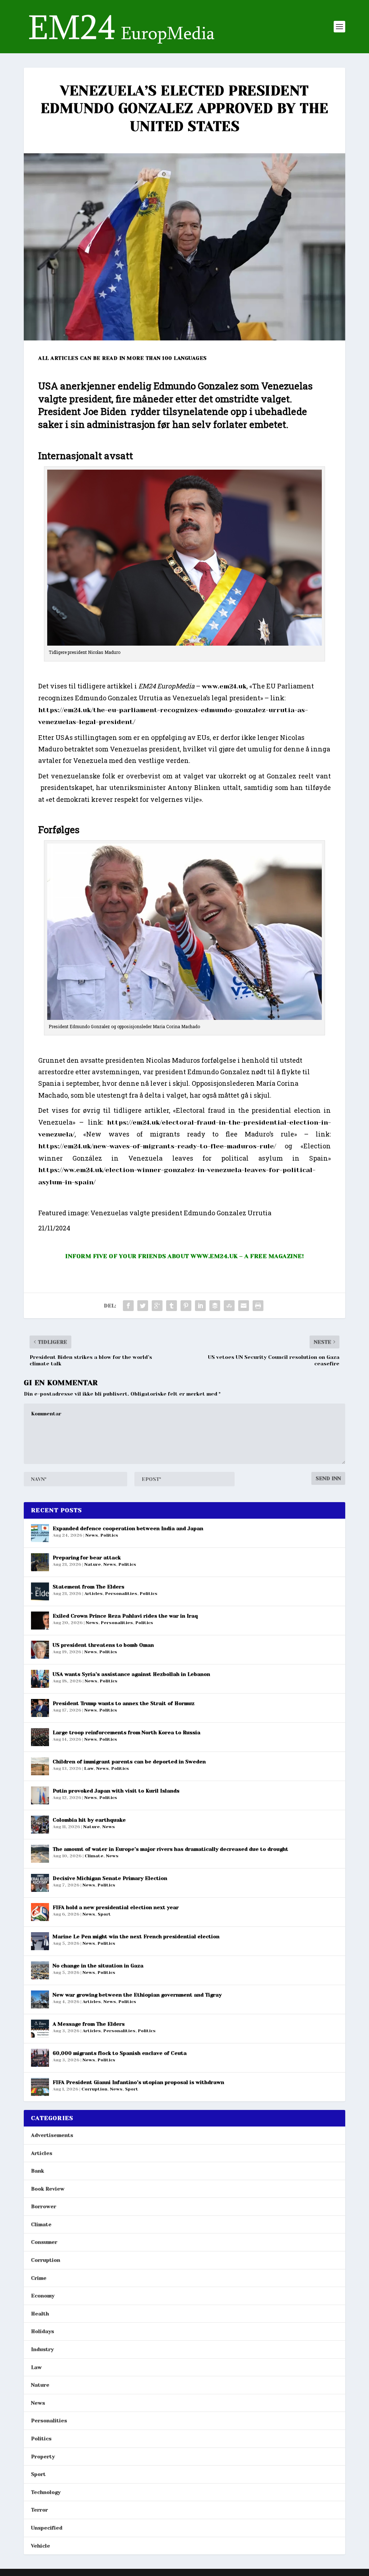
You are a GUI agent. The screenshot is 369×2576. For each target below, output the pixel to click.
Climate (94, 1856)
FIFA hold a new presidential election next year (116, 1907)
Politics (109, 1535)
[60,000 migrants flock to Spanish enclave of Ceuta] (40, 2058)
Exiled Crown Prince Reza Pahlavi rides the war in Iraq (125, 1616)
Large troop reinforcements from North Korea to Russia (126, 1732)
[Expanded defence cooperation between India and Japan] (40, 1533)
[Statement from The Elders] (40, 1591)
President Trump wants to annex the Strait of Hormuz (124, 1703)
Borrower (44, 2206)
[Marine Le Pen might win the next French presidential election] (40, 1941)
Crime (39, 2278)
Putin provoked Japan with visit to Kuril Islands (116, 1791)
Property (43, 2457)
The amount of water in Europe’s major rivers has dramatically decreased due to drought (170, 1849)
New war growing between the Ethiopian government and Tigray (137, 1995)
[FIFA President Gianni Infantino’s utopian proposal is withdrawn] (40, 2087)
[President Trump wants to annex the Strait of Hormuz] (40, 1708)
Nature (93, 1564)
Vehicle (41, 2546)
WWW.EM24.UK (214, 1256)
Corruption (94, 2089)
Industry (42, 2349)
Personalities (121, 1594)
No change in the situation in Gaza (98, 1966)
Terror (39, 2510)
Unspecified (47, 2528)
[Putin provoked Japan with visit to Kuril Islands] (40, 1795)
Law (89, 1768)
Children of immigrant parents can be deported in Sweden (129, 1762)
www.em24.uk (224, 686)
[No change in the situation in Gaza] (40, 1970)
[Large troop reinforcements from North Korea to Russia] (40, 1737)
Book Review (48, 2189)
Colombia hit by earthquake (89, 1820)
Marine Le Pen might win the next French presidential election (136, 1936)
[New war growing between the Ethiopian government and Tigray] (40, 1999)
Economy (43, 2296)
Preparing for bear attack (87, 1558)
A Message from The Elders (89, 2024)
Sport (104, 1914)
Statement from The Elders (88, 1587)
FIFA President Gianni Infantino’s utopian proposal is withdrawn (138, 2082)
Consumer (44, 2242)
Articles (94, 1594)
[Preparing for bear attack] (40, 1562)
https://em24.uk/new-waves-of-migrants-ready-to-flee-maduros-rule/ (157, 1146)
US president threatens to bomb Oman (103, 1645)
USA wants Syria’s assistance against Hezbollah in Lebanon (131, 1674)
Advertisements (52, 2135)
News (92, 1535)
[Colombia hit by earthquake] (40, 1825)
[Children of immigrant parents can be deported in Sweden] (40, 1766)
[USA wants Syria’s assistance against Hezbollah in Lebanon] (40, 1679)
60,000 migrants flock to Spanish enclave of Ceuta (120, 2053)
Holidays (43, 2331)
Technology (46, 2492)
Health (40, 2314)
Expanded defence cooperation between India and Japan (128, 1528)
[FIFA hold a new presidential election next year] (40, 1912)
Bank (37, 2171)
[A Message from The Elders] (40, 2029)
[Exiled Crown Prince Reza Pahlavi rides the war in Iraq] (40, 1621)
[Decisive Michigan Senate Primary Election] (40, 1883)
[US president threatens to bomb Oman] (40, 1650)
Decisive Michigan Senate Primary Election (110, 1878)
